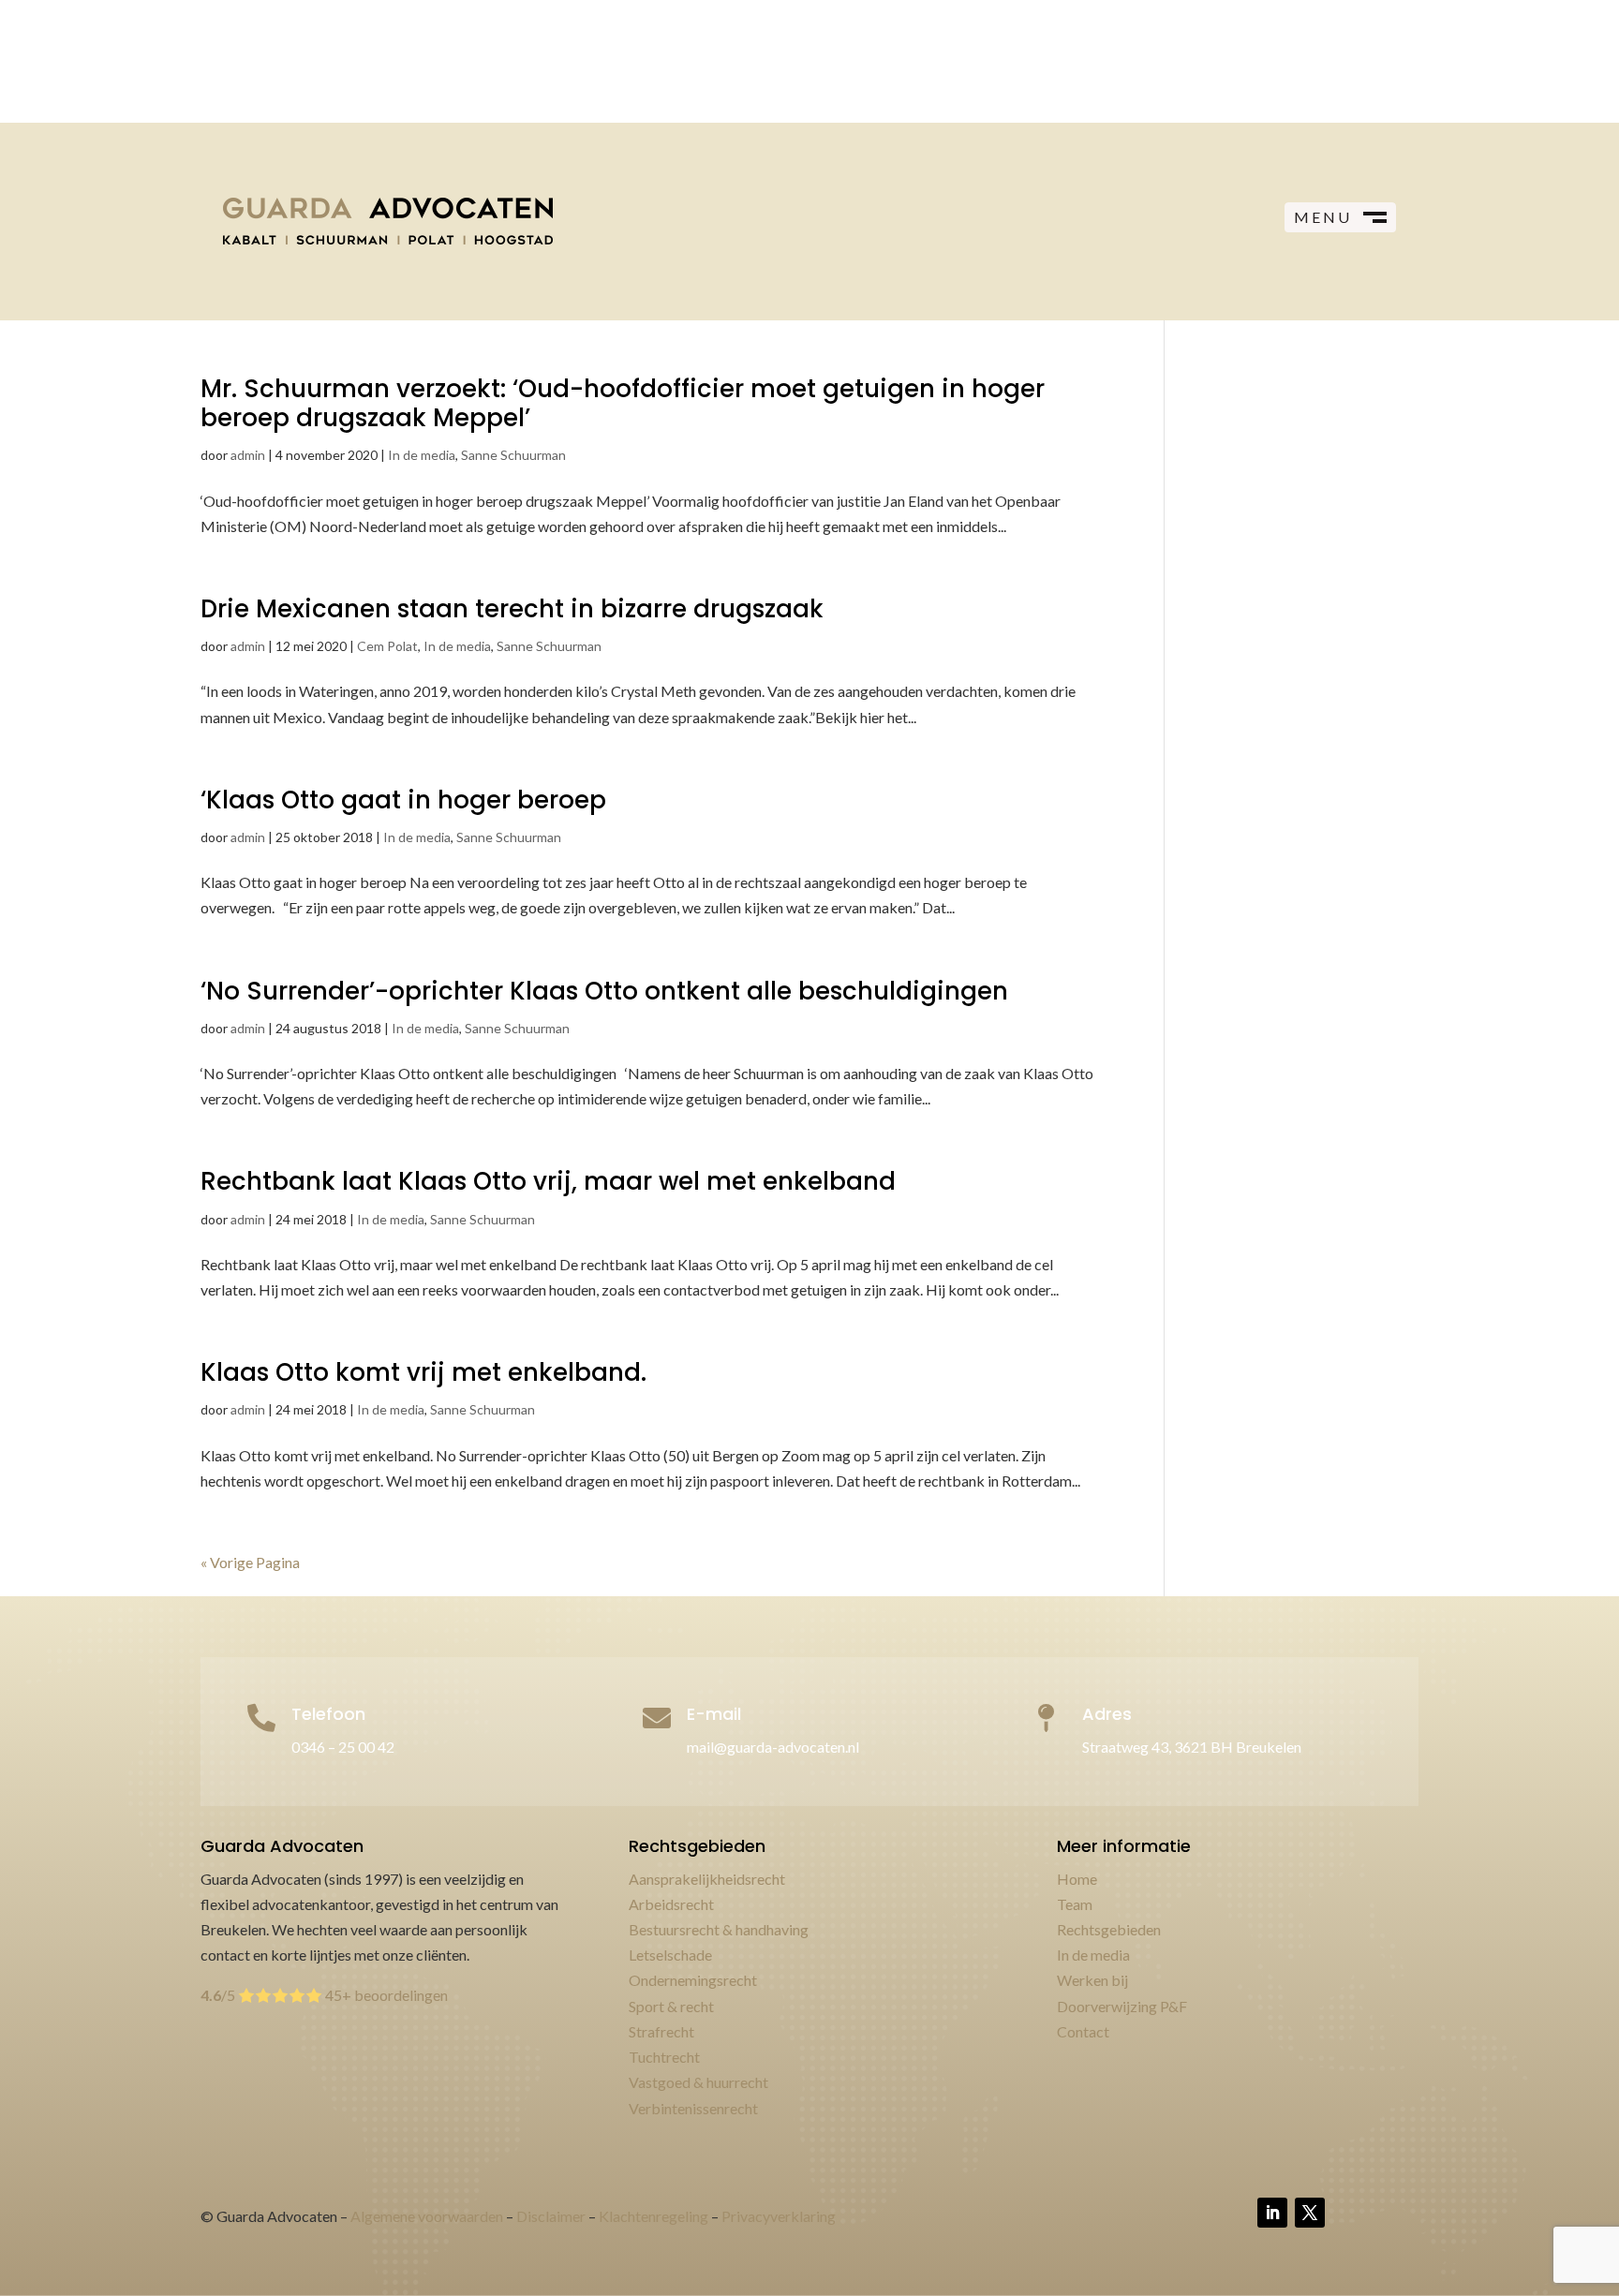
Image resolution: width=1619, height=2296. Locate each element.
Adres (1107, 1714)
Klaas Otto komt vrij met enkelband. (423, 1372)
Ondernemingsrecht (693, 1980)
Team (1075, 1904)
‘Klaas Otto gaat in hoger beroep (403, 800)
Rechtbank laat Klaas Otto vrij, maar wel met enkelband (548, 1181)
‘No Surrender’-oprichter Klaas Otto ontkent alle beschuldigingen (604, 991)
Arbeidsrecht (671, 1904)
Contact (1083, 2031)
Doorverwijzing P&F (1122, 2006)
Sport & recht (671, 2006)
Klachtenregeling (654, 2216)
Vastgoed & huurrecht (698, 2082)
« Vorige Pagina (250, 1562)
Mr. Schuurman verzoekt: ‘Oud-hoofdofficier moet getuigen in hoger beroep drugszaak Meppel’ (623, 403)
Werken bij (1092, 1980)
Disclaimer (551, 2216)
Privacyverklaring (779, 2216)
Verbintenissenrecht (693, 2108)
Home (1077, 1879)
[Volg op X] (1310, 2213)
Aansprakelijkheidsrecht (707, 1879)
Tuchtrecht (664, 2057)
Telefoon (328, 1714)
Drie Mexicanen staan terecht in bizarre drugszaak (512, 609)
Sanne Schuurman (513, 455)
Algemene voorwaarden (427, 2216)
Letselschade (670, 1955)
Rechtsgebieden (1109, 1929)
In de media (422, 455)
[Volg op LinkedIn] (1272, 2213)
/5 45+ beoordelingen (324, 1995)
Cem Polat (387, 646)
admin (248, 455)
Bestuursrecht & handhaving (719, 1929)
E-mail (714, 1714)
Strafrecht (661, 2031)
